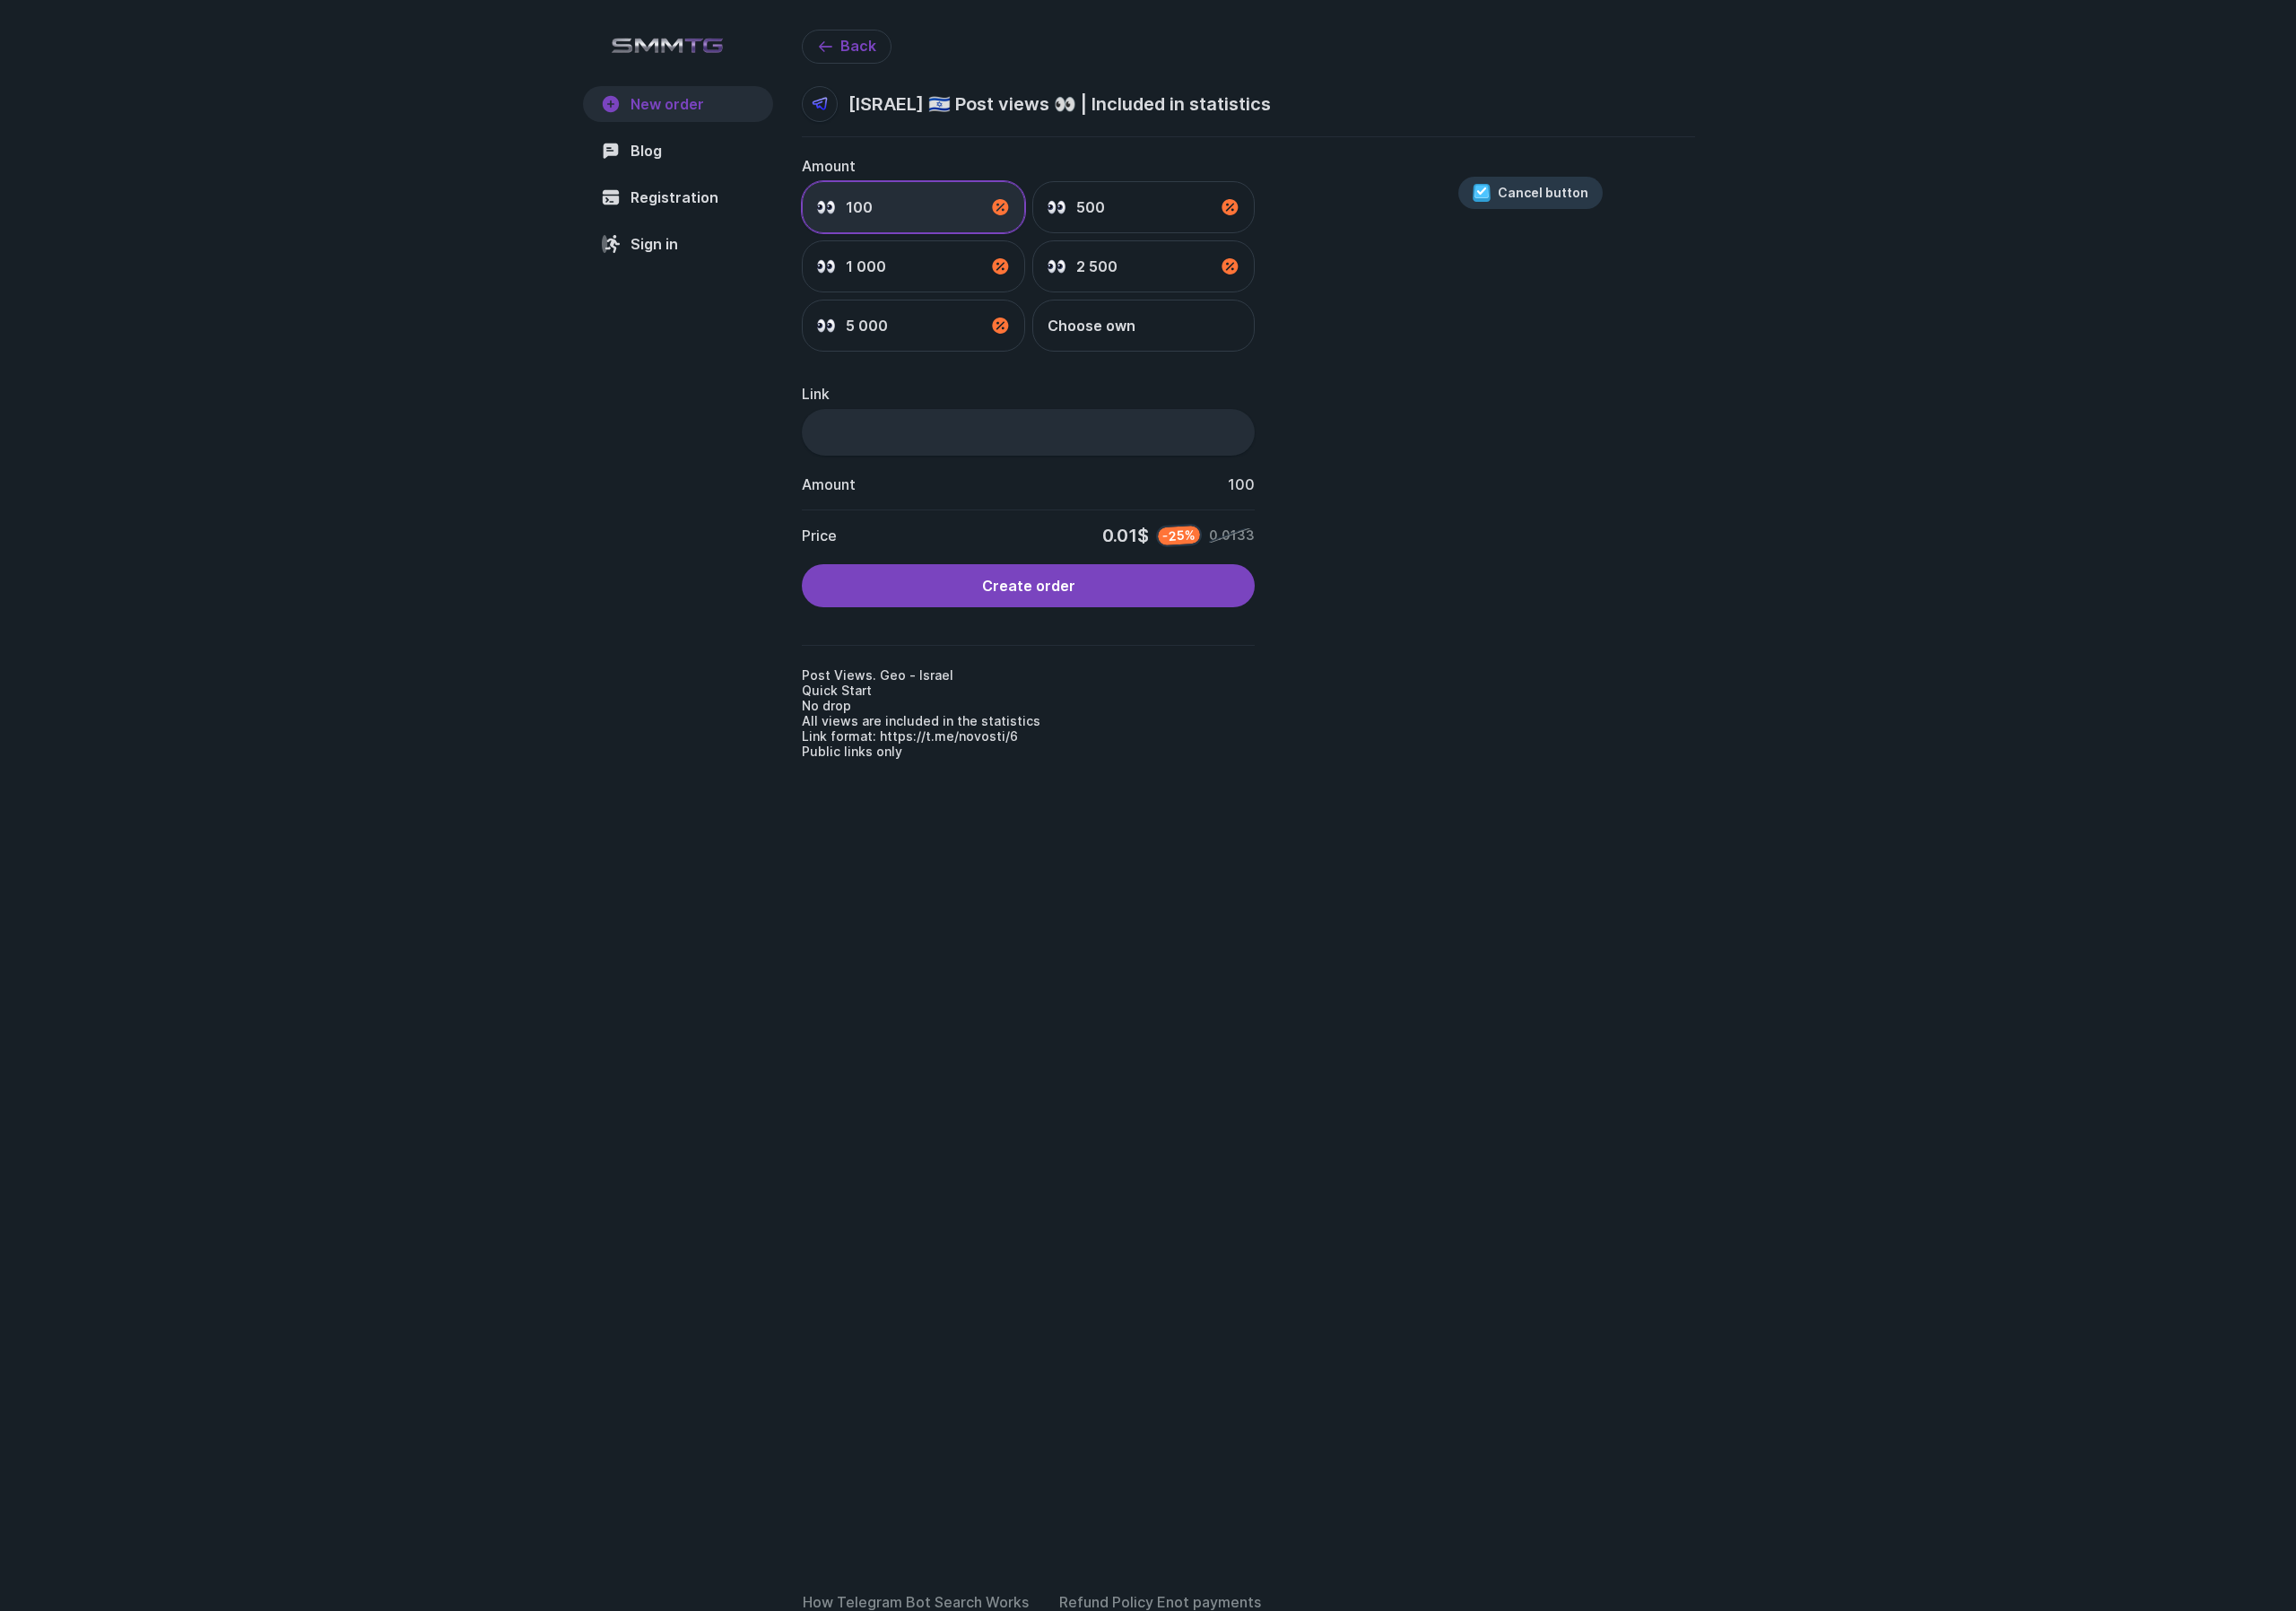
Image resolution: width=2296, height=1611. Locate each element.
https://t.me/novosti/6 (949, 736)
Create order (1029, 586)
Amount (829, 166)
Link (816, 394)
